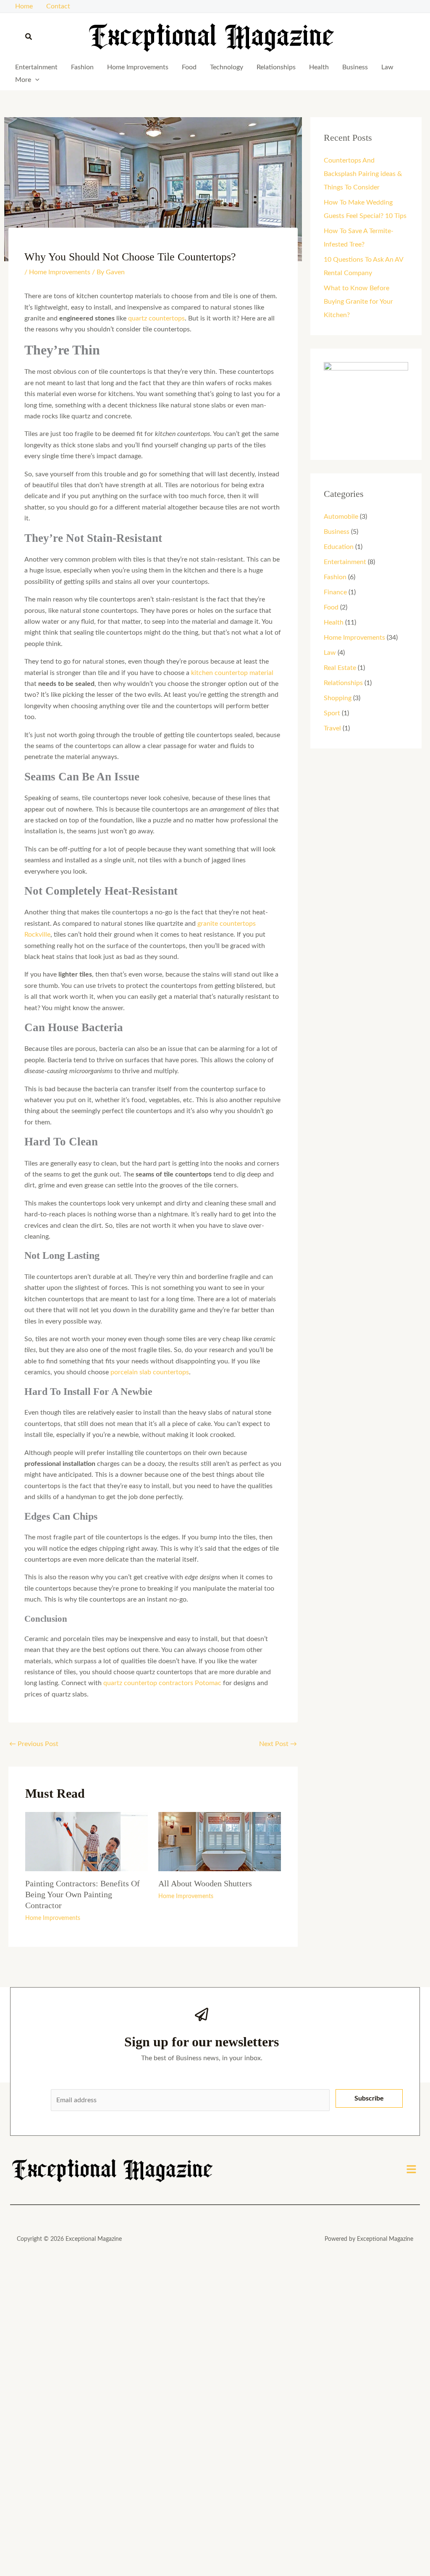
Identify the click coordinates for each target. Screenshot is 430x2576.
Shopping (338, 698)
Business (355, 67)
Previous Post (34, 1744)
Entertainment (36, 67)
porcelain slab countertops (150, 1372)
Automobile (341, 517)
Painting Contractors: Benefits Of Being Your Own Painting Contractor (83, 1894)
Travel (332, 728)
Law (387, 67)
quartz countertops (156, 318)
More (23, 80)
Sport (332, 713)
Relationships (276, 67)
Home (24, 6)
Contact (58, 6)
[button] (29, 37)
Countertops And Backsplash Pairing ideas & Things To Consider (363, 174)
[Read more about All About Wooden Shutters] (220, 1841)
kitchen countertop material (232, 673)
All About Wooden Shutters (205, 1883)
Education (339, 547)
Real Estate (340, 668)
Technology (227, 67)
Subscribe (369, 2098)
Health (319, 67)
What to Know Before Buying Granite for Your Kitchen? (358, 302)
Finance (335, 592)
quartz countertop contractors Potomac (162, 1683)
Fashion (82, 67)
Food (189, 67)
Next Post (278, 1744)
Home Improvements (138, 67)
